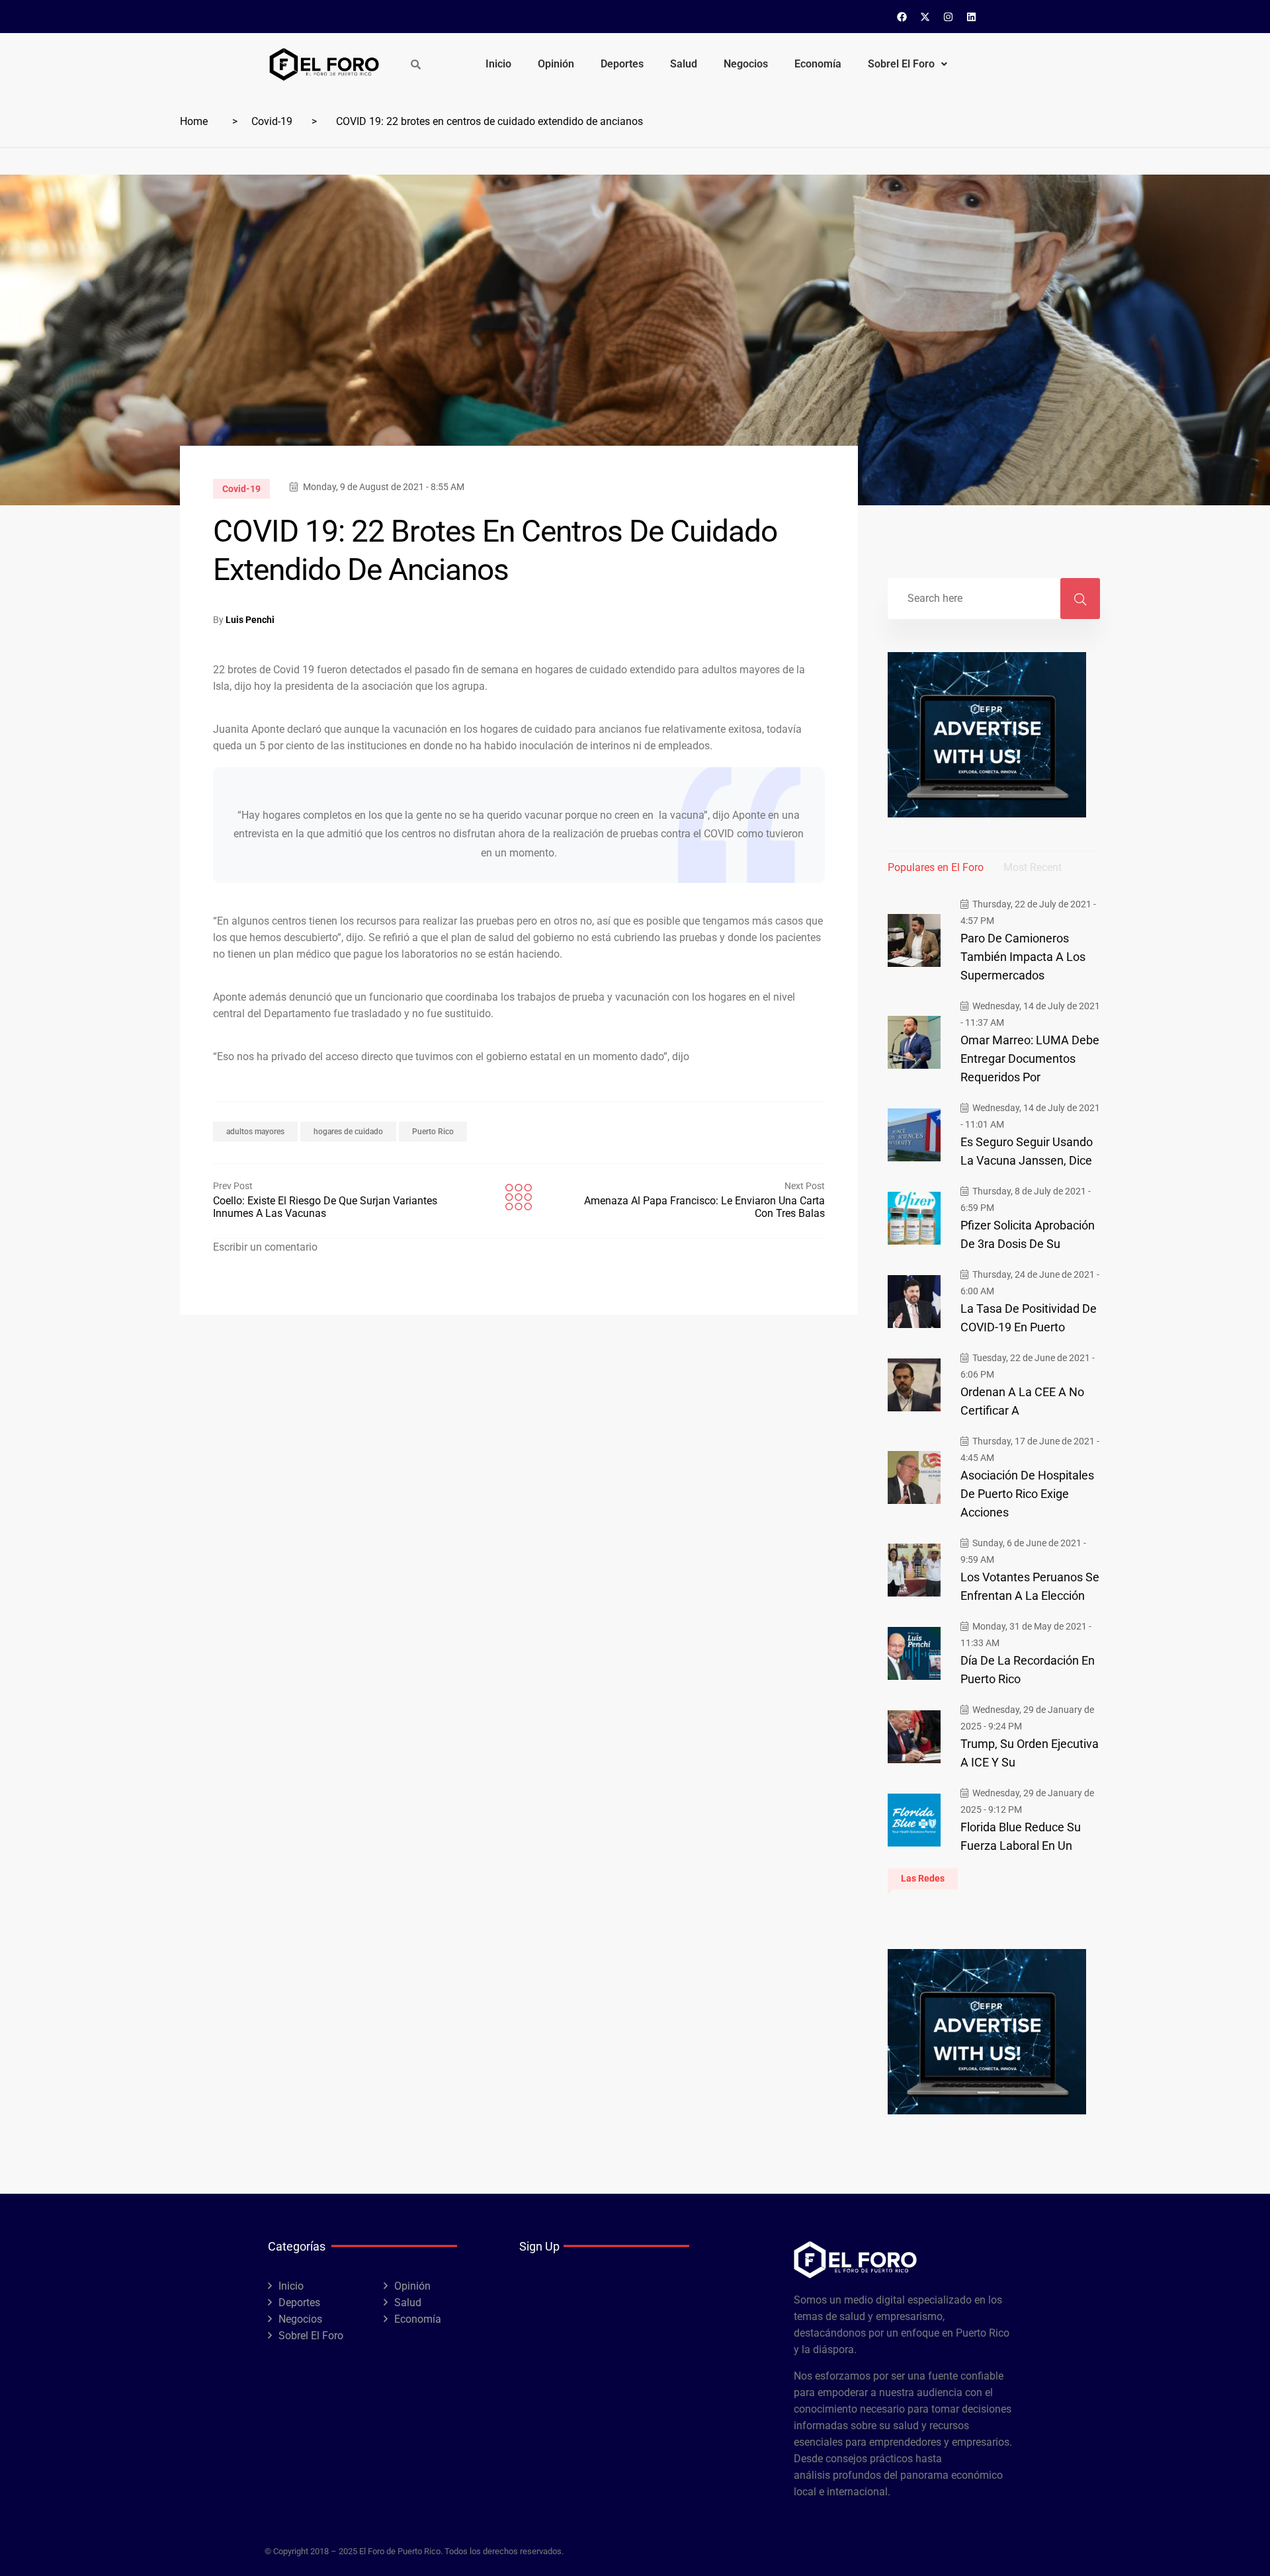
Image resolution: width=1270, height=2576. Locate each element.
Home (194, 121)
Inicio (498, 64)
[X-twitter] (925, 17)
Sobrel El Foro (901, 64)
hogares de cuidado (348, 1132)
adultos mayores (255, 1132)
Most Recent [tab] (1033, 867)
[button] (908, 64)
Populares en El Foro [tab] (936, 867)
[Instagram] (949, 17)
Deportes (622, 64)
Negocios (746, 64)
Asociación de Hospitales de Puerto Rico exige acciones (1027, 1494)
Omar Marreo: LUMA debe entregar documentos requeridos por (1030, 1059)
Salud (684, 64)
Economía (818, 64)
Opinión (556, 64)
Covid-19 (272, 121)
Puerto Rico (433, 1132)
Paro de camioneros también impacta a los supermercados (1023, 957)
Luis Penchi (250, 620)
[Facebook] (902, 17)
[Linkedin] (972, 17)
